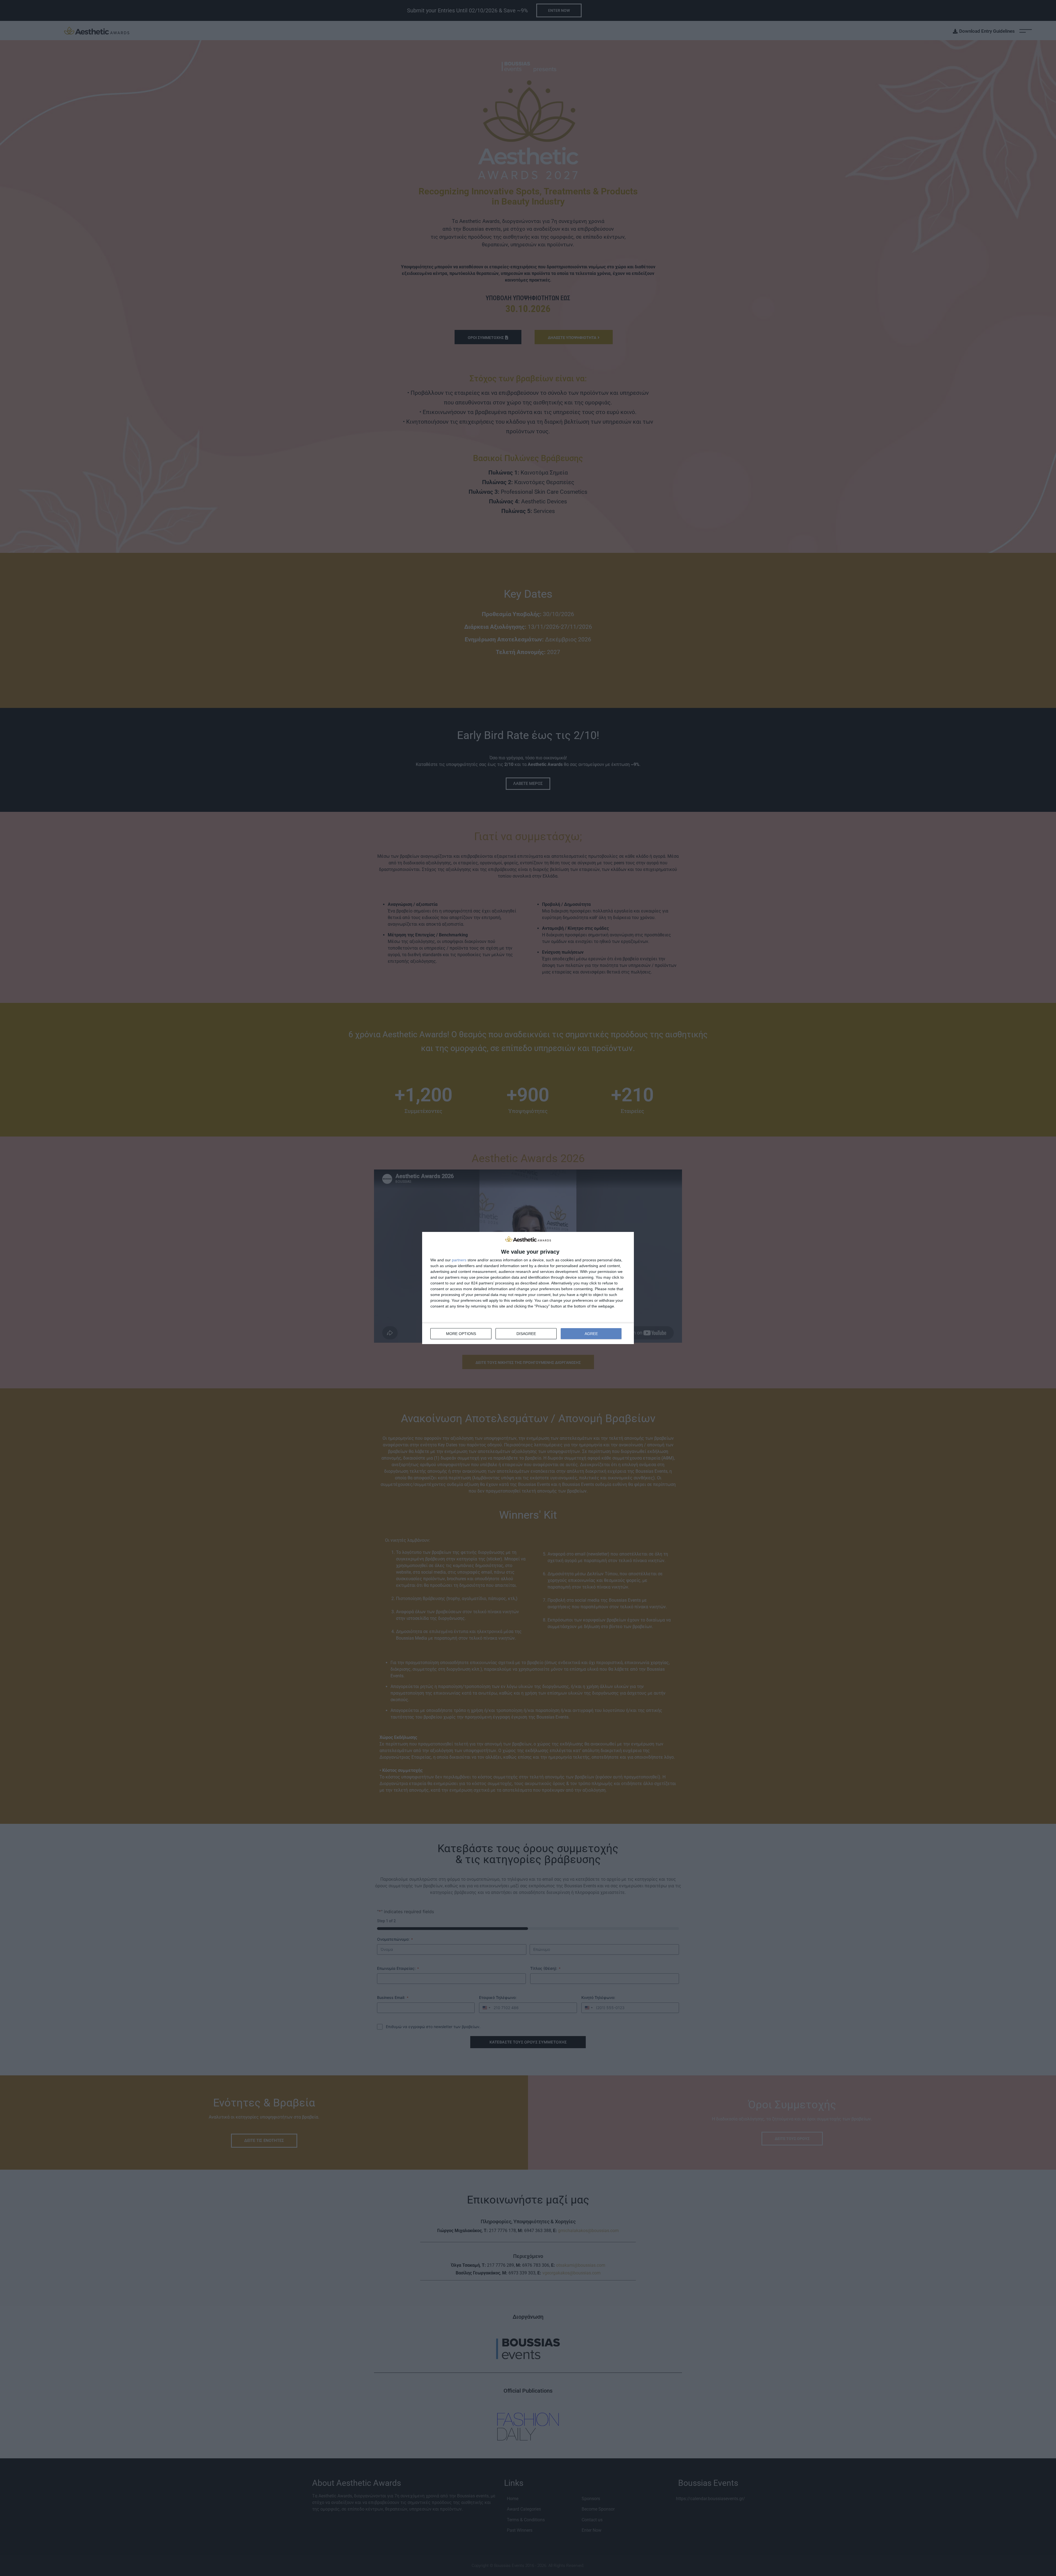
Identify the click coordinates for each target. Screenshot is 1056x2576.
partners (459, 1260)
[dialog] (528, 1288)
